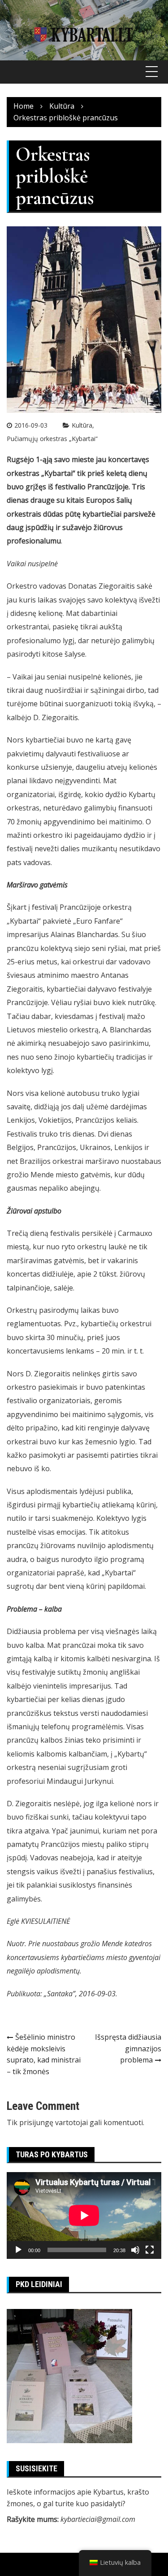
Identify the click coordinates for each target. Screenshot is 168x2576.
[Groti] (18, 2250)
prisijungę (36, 2122)
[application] (84, 2215)
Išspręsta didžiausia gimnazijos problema (128, 2048)
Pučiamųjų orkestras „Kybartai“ (52, 439)
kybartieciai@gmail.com (98, 2519)
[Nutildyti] (135, 2250)
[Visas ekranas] (150, 2250)
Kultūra (82, 425)
